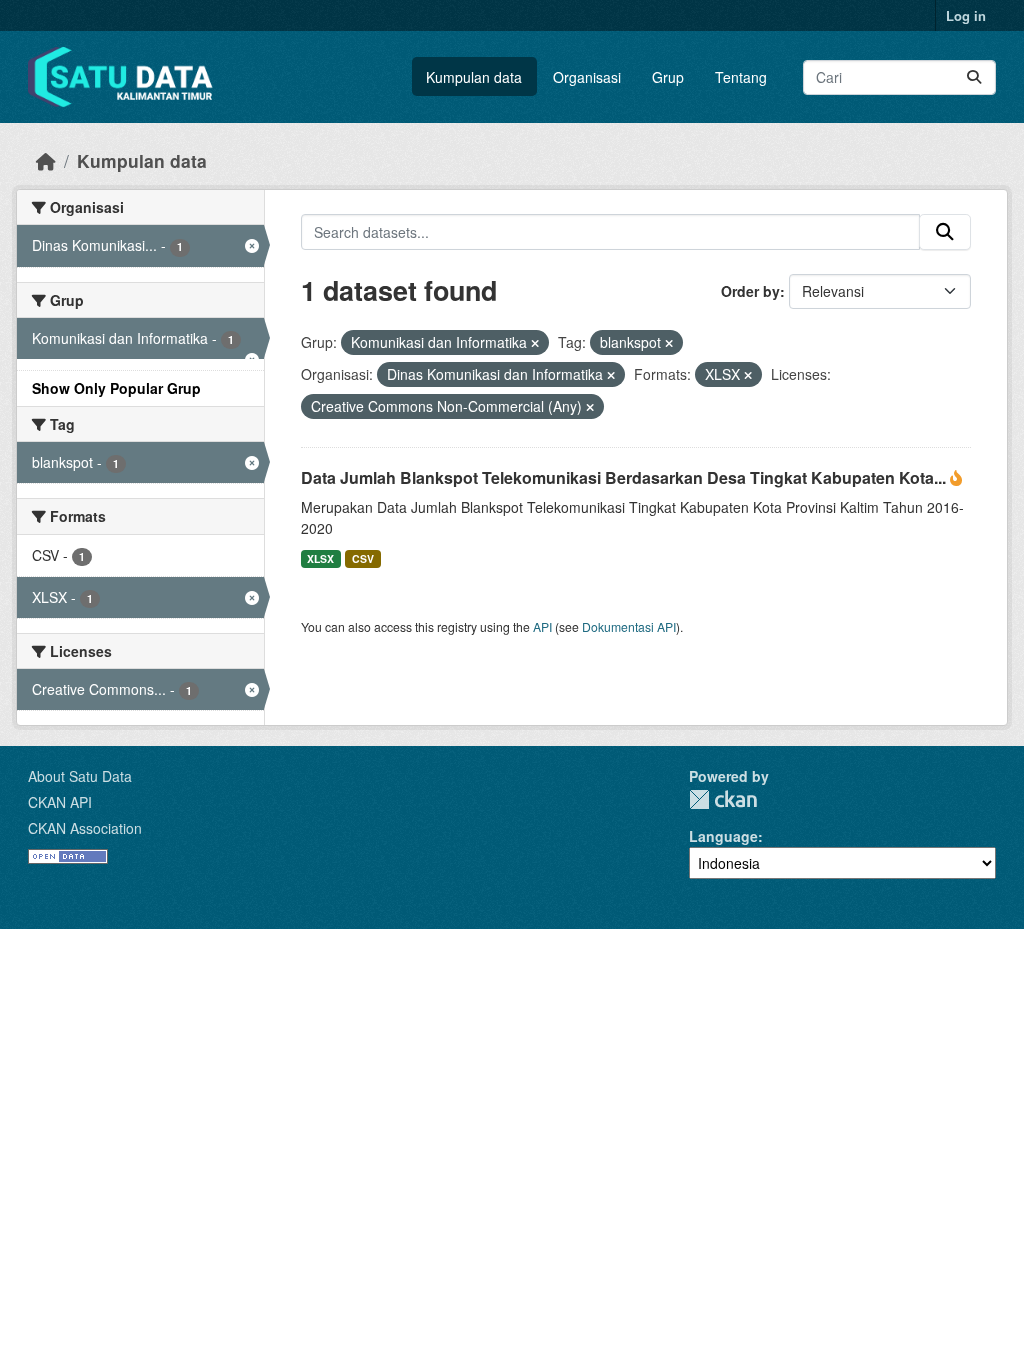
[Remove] (535, 343)
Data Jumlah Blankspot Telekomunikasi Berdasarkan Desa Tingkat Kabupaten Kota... (625, 477)
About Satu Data (80, 776)
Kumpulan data (474, 77)
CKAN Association (85, 828)
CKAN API (60, 802)
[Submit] (974, 77)
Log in (966, 15)
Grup (668, 77)
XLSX (320, 558)
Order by (750, 291)
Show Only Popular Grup (116, 388)
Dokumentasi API (629, 626)
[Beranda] (46, 160)
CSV (363, 558)
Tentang (741, 77)
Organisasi (587, 77)
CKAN (723, 799)
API (542, 626)
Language (723, 836)
